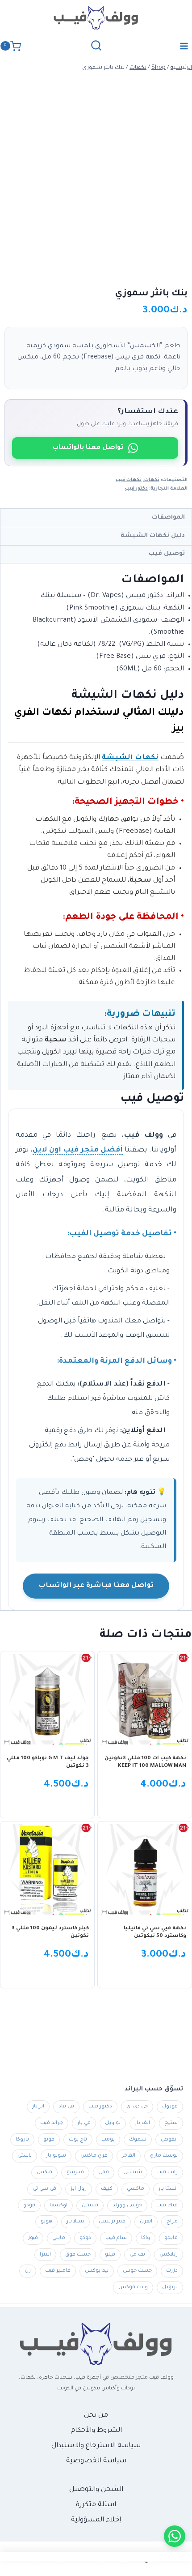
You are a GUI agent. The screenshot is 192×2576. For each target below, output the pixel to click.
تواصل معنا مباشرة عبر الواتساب (96, 1586)
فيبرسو (75, 2172)
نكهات (152, 480)
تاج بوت (78, 2140)
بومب (108, 2140)
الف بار (142, 2123)
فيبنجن (90, 2205)
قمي (104, 2172)
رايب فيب (167, 2172)
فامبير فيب (58, 2271)
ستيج (171, 2123)
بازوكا (22, 2140)
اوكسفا (58, 2205)
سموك (138, 2140)
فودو (29, 2205)
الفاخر (129, 2156)
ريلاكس (169, 2255)
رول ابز (79, 2189)
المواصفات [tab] (168, 518)
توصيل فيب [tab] (167, 554)
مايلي (59, 2238)
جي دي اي (137, 2107)
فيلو (110, 2255)
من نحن (96, 2416)
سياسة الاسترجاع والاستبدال (96, 2446)
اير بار (38, 2107)
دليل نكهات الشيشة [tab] (153, 536)
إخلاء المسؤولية (96, 2520)
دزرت (172, 2271)
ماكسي (136, 2189)
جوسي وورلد (127, 2205)
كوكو (85, 2238)
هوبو (46, 2222)
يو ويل (113, 2123)
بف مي (137, 2255)
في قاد (66, 2107)
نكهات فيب (129, 480)
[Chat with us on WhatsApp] (175, 2536)
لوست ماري (164, 2156)
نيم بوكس (97, 2271)
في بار (84, 2123)
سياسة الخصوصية (96, 2461)
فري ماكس (94, 2156)
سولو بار (56, 2156)
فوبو (49, 2140)
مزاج (172, 2222)
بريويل (170, 2287)
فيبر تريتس (112, 2222)
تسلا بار (75, 2222)
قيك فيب (167, 2205)
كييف (107, 2189)
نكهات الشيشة (130, 758)
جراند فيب (52, 2123)
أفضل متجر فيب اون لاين (78, 1150)
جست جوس (137, 2271)
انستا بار (168, 2189)
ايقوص (169, 2140)
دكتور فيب (136, 489)
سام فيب (116, 2238)
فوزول (170, 2107)
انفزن (146, 2222)
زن (28, 2271)
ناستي (25, 2156)
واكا (146, 2238)
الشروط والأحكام (96, 2431)
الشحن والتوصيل (96, 2490)
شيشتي (133, 2172)
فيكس (44, 2172)
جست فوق (78, 2255)
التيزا (45, 2255)
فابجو (171, 2238)
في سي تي (44, 2189)
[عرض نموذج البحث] (96, 46)
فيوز (33, 2238)
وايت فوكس (133, 2287)
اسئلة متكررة (96, 2505)
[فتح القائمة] (184, 46)
